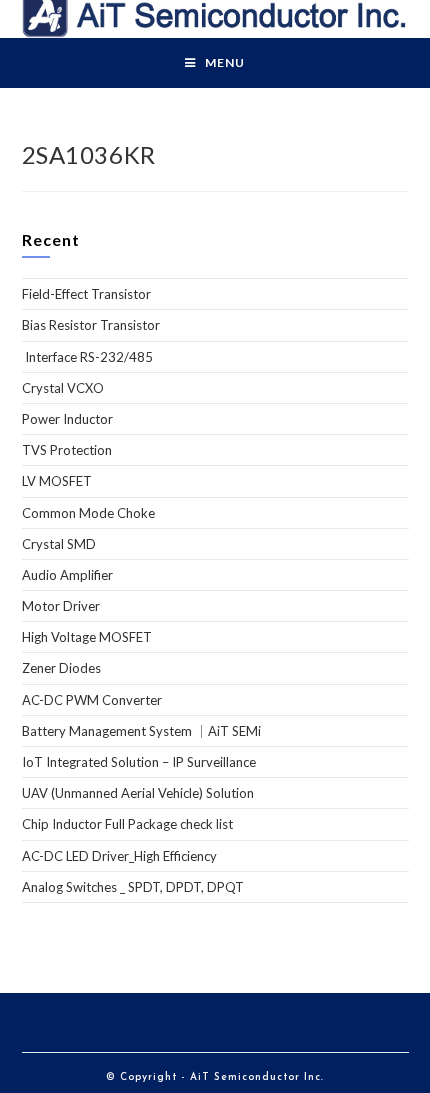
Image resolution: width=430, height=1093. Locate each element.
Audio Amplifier (67, 575)
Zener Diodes (61, 668)
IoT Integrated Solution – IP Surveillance (139, 762)
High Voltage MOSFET (87, 637)
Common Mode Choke (88, 513)
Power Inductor (67, 419)
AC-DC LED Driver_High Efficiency (119, 856)
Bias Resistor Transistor (91, 325)
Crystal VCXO (63, 388)
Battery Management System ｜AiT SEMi (141, 731)
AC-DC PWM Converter (92, 700)
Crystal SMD (59, 544)
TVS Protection (67, 450)
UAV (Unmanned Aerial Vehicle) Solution (138, 793)
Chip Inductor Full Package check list (127, 824)
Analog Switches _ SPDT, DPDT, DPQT (133, 887)
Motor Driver (61, 606)
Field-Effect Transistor (86, 294)
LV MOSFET (57, 481)
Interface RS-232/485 (87, 357)
